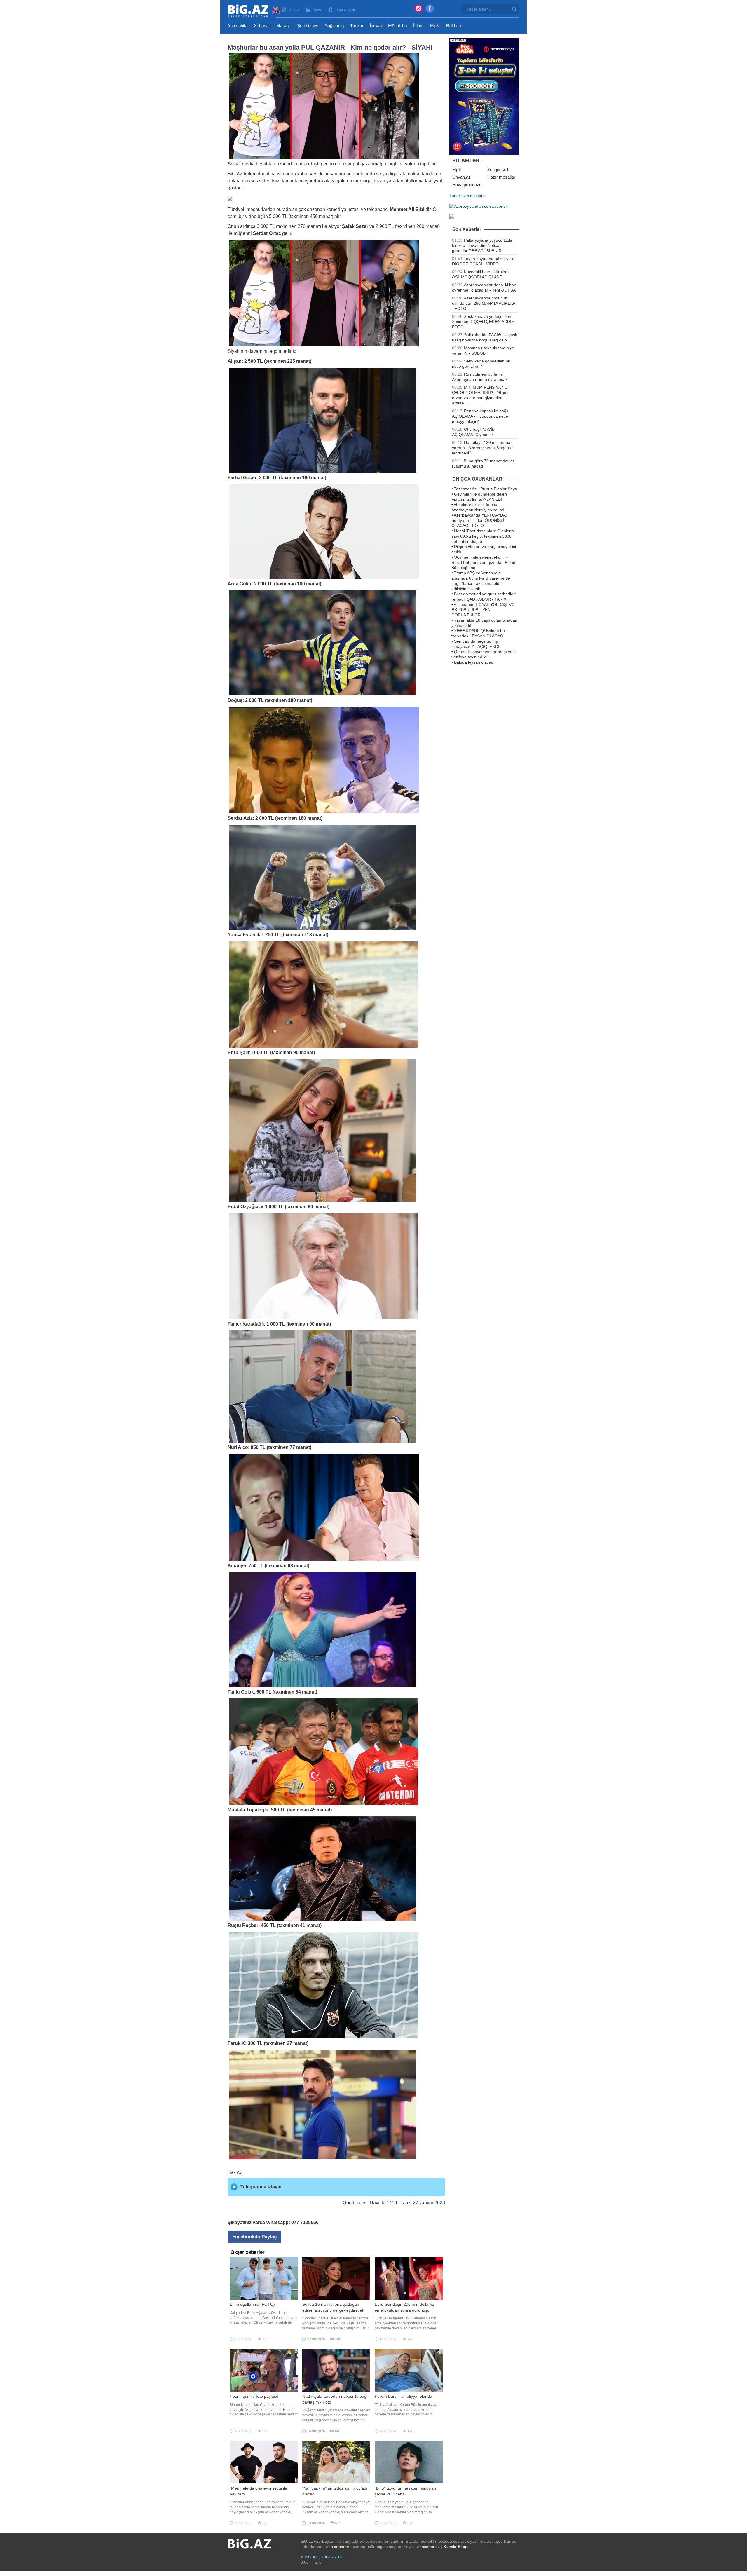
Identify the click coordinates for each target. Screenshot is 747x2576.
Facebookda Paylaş (254, 2237)
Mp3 (434, 26)
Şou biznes (308, 26)
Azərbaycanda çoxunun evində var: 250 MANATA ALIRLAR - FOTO (484, 303)
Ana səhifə (237, 26)
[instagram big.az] (418, 8)
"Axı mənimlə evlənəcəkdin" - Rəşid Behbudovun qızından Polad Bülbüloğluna (483, 562)
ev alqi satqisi (474, 196)
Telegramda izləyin (261, 2187)
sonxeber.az (429, 2547)
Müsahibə (397, 26)
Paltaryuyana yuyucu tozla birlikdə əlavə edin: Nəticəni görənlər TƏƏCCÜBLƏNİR (482, 245)
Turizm (357, 26)
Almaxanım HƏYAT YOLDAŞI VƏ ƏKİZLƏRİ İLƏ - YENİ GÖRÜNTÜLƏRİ (483, 610)
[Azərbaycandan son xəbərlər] (478, 206)
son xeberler (338, 2547)
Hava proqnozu (467, 185)
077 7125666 (305, 2222)
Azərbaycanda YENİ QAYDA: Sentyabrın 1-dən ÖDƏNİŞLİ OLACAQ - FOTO (479, 520)
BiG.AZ (235, 174)
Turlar (455, 196)
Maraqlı (283, 26)
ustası (354, 209)
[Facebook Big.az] (430, 8)
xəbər (303, 174)
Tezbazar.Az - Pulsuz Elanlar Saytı (486, 489)
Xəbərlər (262, 26)
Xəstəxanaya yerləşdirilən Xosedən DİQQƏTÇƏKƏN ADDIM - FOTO (485, 322)
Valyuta (294, 10)
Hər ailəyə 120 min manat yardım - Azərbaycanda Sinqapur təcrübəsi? (482, 448)
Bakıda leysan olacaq (474, 662)
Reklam (454, 26)
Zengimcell (498, 169)
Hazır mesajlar (501, 177)
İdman (376, 26)
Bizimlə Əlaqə (456, 2547)
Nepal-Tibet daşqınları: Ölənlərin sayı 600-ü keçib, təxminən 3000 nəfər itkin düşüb (483, 536)
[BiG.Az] (254, 11)
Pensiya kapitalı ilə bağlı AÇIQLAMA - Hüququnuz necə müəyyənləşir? (480, 416)
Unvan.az (461, 177)
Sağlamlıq (334, 26)
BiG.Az (235, 2173)
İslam (418, 26)
